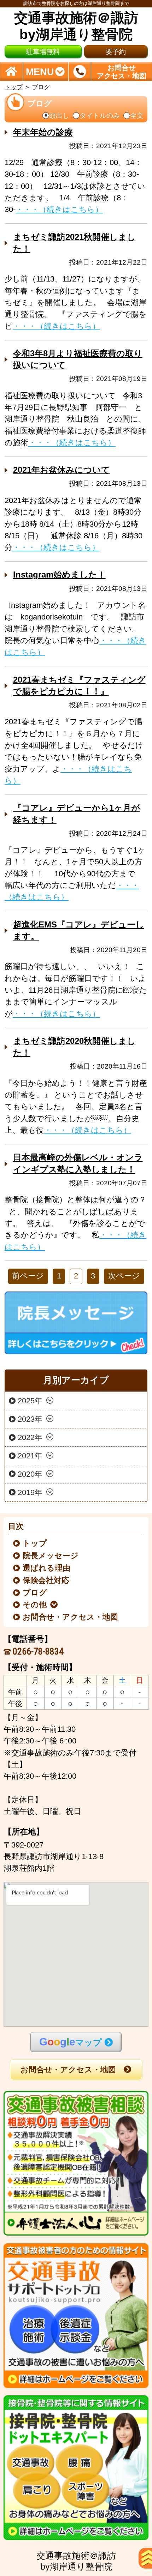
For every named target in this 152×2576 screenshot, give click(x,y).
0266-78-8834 (38, 1651)
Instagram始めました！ (59, 575)
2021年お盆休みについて (62, 470)
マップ (71, 2042)
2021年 (30, 1456)
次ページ (124, 1276)
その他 (35, 1605)
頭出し (59, 116)
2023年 (30, 1419)
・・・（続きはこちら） (59, 210)
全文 (137, 116)
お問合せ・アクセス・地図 (71, 1617)
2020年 (30, 1474)
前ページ (28, 1276)
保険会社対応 (46, 1580)
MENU (40, 71)
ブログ (35, 1593)
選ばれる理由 (47, 1568)
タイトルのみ (100, 116)
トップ (14, 87)
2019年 (30, 1492)
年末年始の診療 (43, 132)
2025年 (30, 1401)
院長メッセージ (51, 1556)
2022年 (30, 1438)
